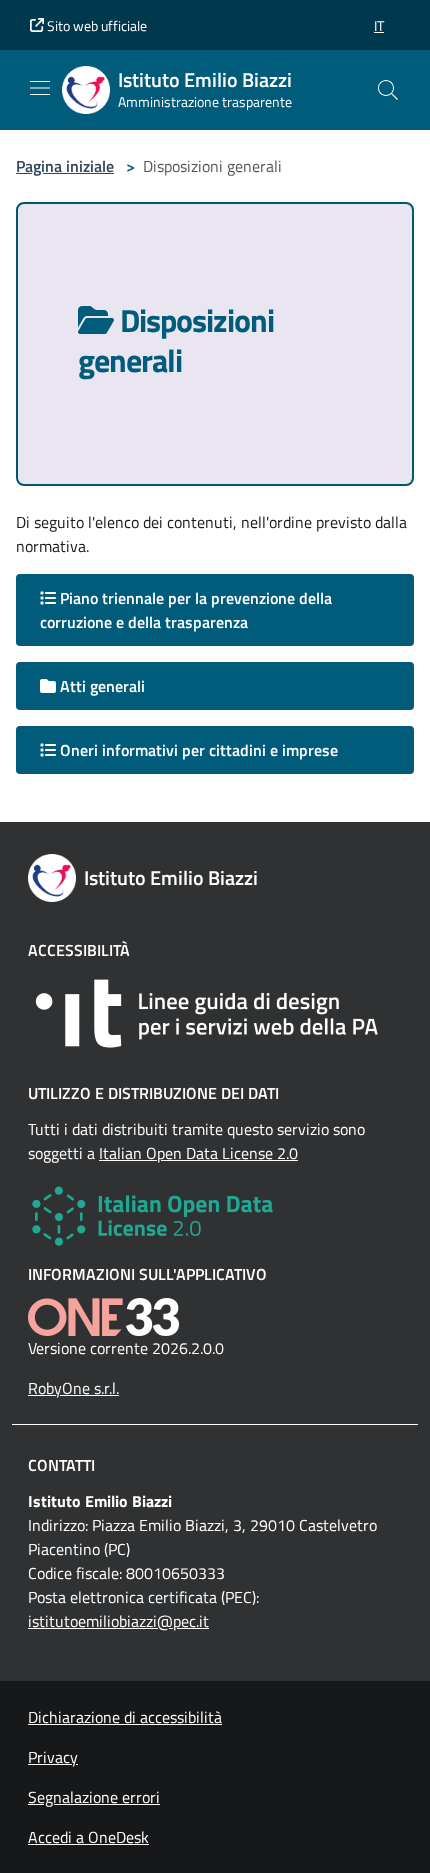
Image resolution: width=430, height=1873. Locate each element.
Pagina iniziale (65, 166)
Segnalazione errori (94, 1797)
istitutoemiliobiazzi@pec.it (118, 1621)
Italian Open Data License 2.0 (198, 1153)
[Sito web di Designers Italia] (215, 1013)
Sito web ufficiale (95, 25)
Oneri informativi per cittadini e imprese (197, 750)
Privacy (53, 1757)
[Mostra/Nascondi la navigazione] (40, 88)
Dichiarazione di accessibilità (125, 1717)
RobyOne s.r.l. (73, 1388)
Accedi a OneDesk (88, 1837)
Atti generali (100, 686)
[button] (379, 25)
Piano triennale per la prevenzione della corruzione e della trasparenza (186, 610)
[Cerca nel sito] (388, 90)
